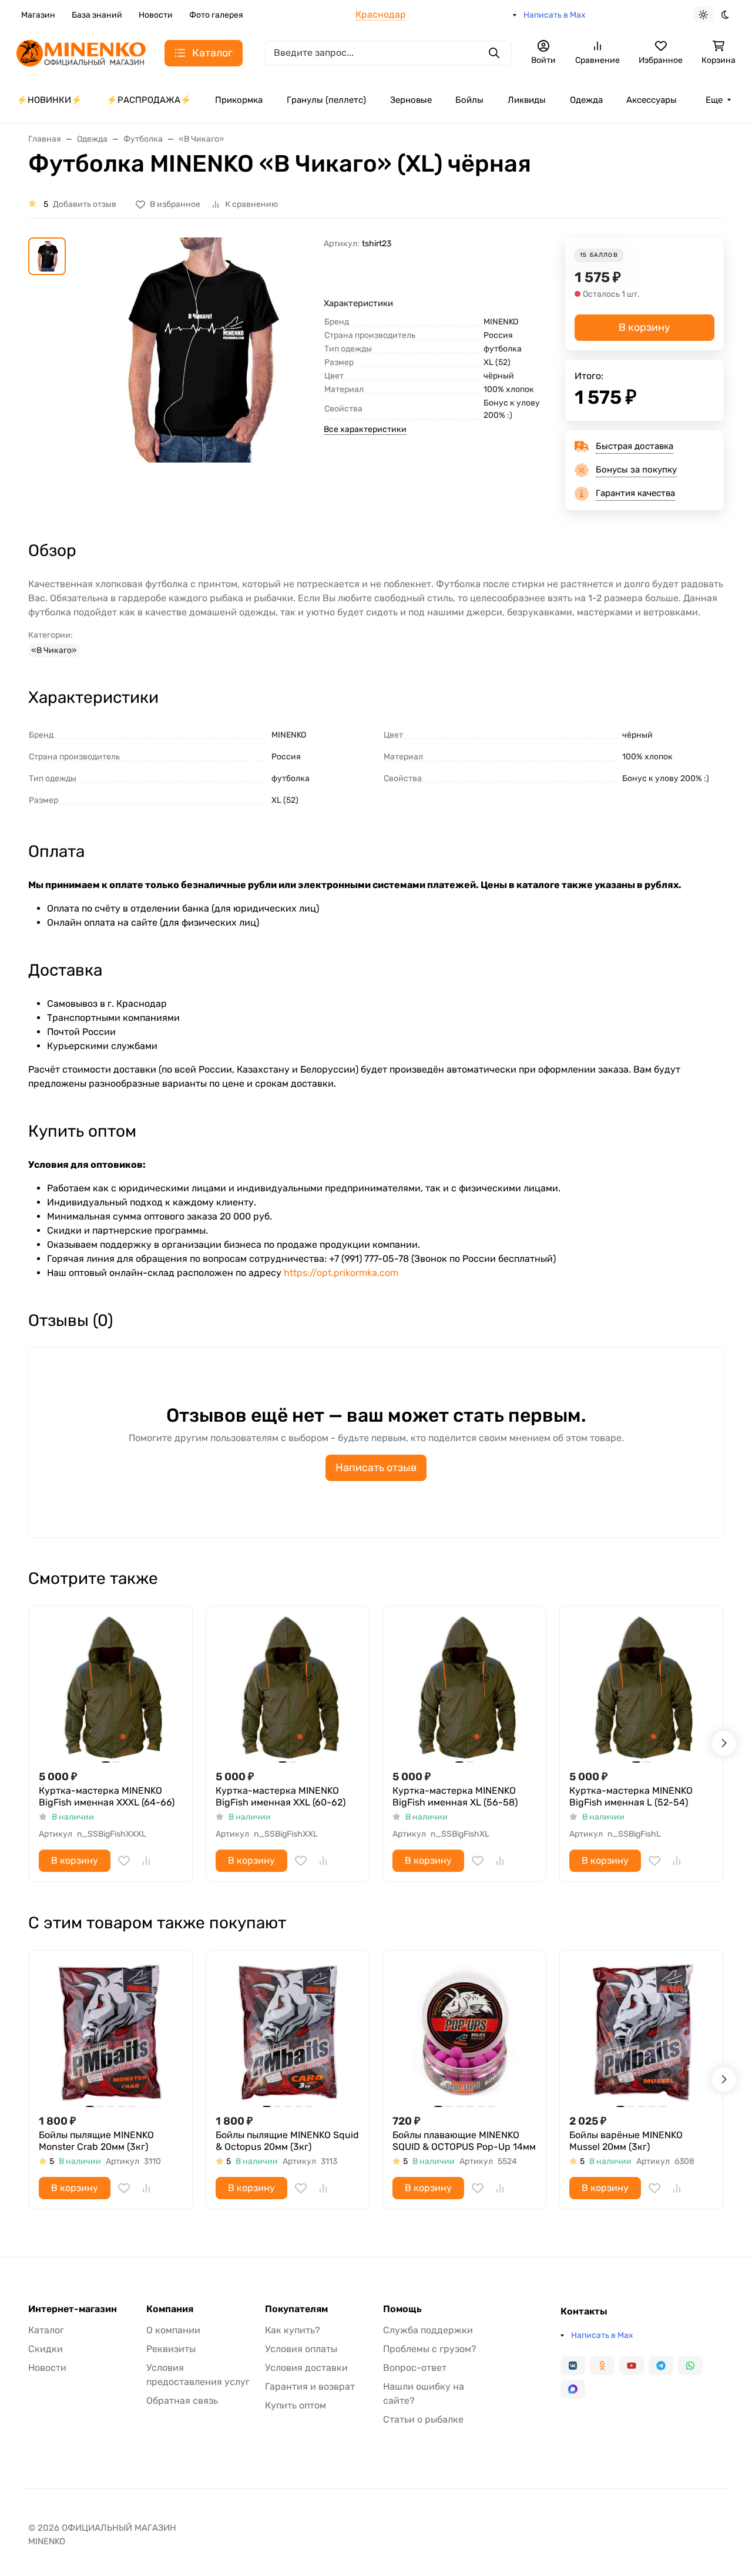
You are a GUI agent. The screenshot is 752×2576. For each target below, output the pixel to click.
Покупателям (296, 2309)
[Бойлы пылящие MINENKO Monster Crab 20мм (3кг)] (111, 2032)
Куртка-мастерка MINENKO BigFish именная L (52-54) (631, 1796)
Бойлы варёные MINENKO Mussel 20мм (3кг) (626, 2141)
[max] (573, 2389)
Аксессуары (652, 100)
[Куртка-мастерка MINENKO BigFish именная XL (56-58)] (464, 1688)
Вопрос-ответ (415, 2368)
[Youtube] (632, 2366)
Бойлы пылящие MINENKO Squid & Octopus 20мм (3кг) (287, 2141)
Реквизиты (171, 2349)
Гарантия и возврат (310, 2386)
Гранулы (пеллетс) (326, 100)
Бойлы (469, 100)
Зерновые (411, 100)
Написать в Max (555, 15)
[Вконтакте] (573, 2366)
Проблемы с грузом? (430, 2349)
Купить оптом (296, 2405)
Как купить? (293, 2330)
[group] (197, 378)
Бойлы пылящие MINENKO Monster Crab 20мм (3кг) (96, 2141)
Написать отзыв (376, 1468)
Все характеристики (365, 429)
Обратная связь (182, 2401)
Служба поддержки (428, 2330)
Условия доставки (306, 2368)
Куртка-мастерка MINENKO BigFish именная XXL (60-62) (281, 1796)
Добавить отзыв (85, 204)
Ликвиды (527, 100)
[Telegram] (661, 2366)
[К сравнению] (146, 1861)
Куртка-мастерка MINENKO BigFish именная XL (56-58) (455, 1796)
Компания (170, 2309)
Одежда (586, 100)
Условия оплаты (301, 2349)
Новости (156, 15)
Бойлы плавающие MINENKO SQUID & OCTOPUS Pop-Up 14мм (464, 2141)
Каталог (46, 2330)
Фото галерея (216, 15)
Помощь (402, 2309)
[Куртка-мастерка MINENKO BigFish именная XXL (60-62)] (288, 1688)
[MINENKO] (81, 52)
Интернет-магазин (73, 2309)
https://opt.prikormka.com (341, 1273)
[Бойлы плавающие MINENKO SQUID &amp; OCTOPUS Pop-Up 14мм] (464, 2032)
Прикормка (239, 100)
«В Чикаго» (54, 650)
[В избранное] (124, 1861)
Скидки (46, 2349)
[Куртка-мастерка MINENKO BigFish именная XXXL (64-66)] (111, 1688)
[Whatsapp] (690, 2366)
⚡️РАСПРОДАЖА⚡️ (149, 100)
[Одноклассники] (602, 2366)
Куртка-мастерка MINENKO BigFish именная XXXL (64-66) (107, 1796)
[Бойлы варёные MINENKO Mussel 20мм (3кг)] (641, 2032)
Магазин (38, 15)
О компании (173, 2330)
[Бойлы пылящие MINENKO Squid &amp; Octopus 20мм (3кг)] (288, 2032)
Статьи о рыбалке (423, 2419)
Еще (714, 100)
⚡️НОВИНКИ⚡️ (49, 100)
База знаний (97, 15)
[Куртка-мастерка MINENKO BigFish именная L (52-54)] (641, 1688)
